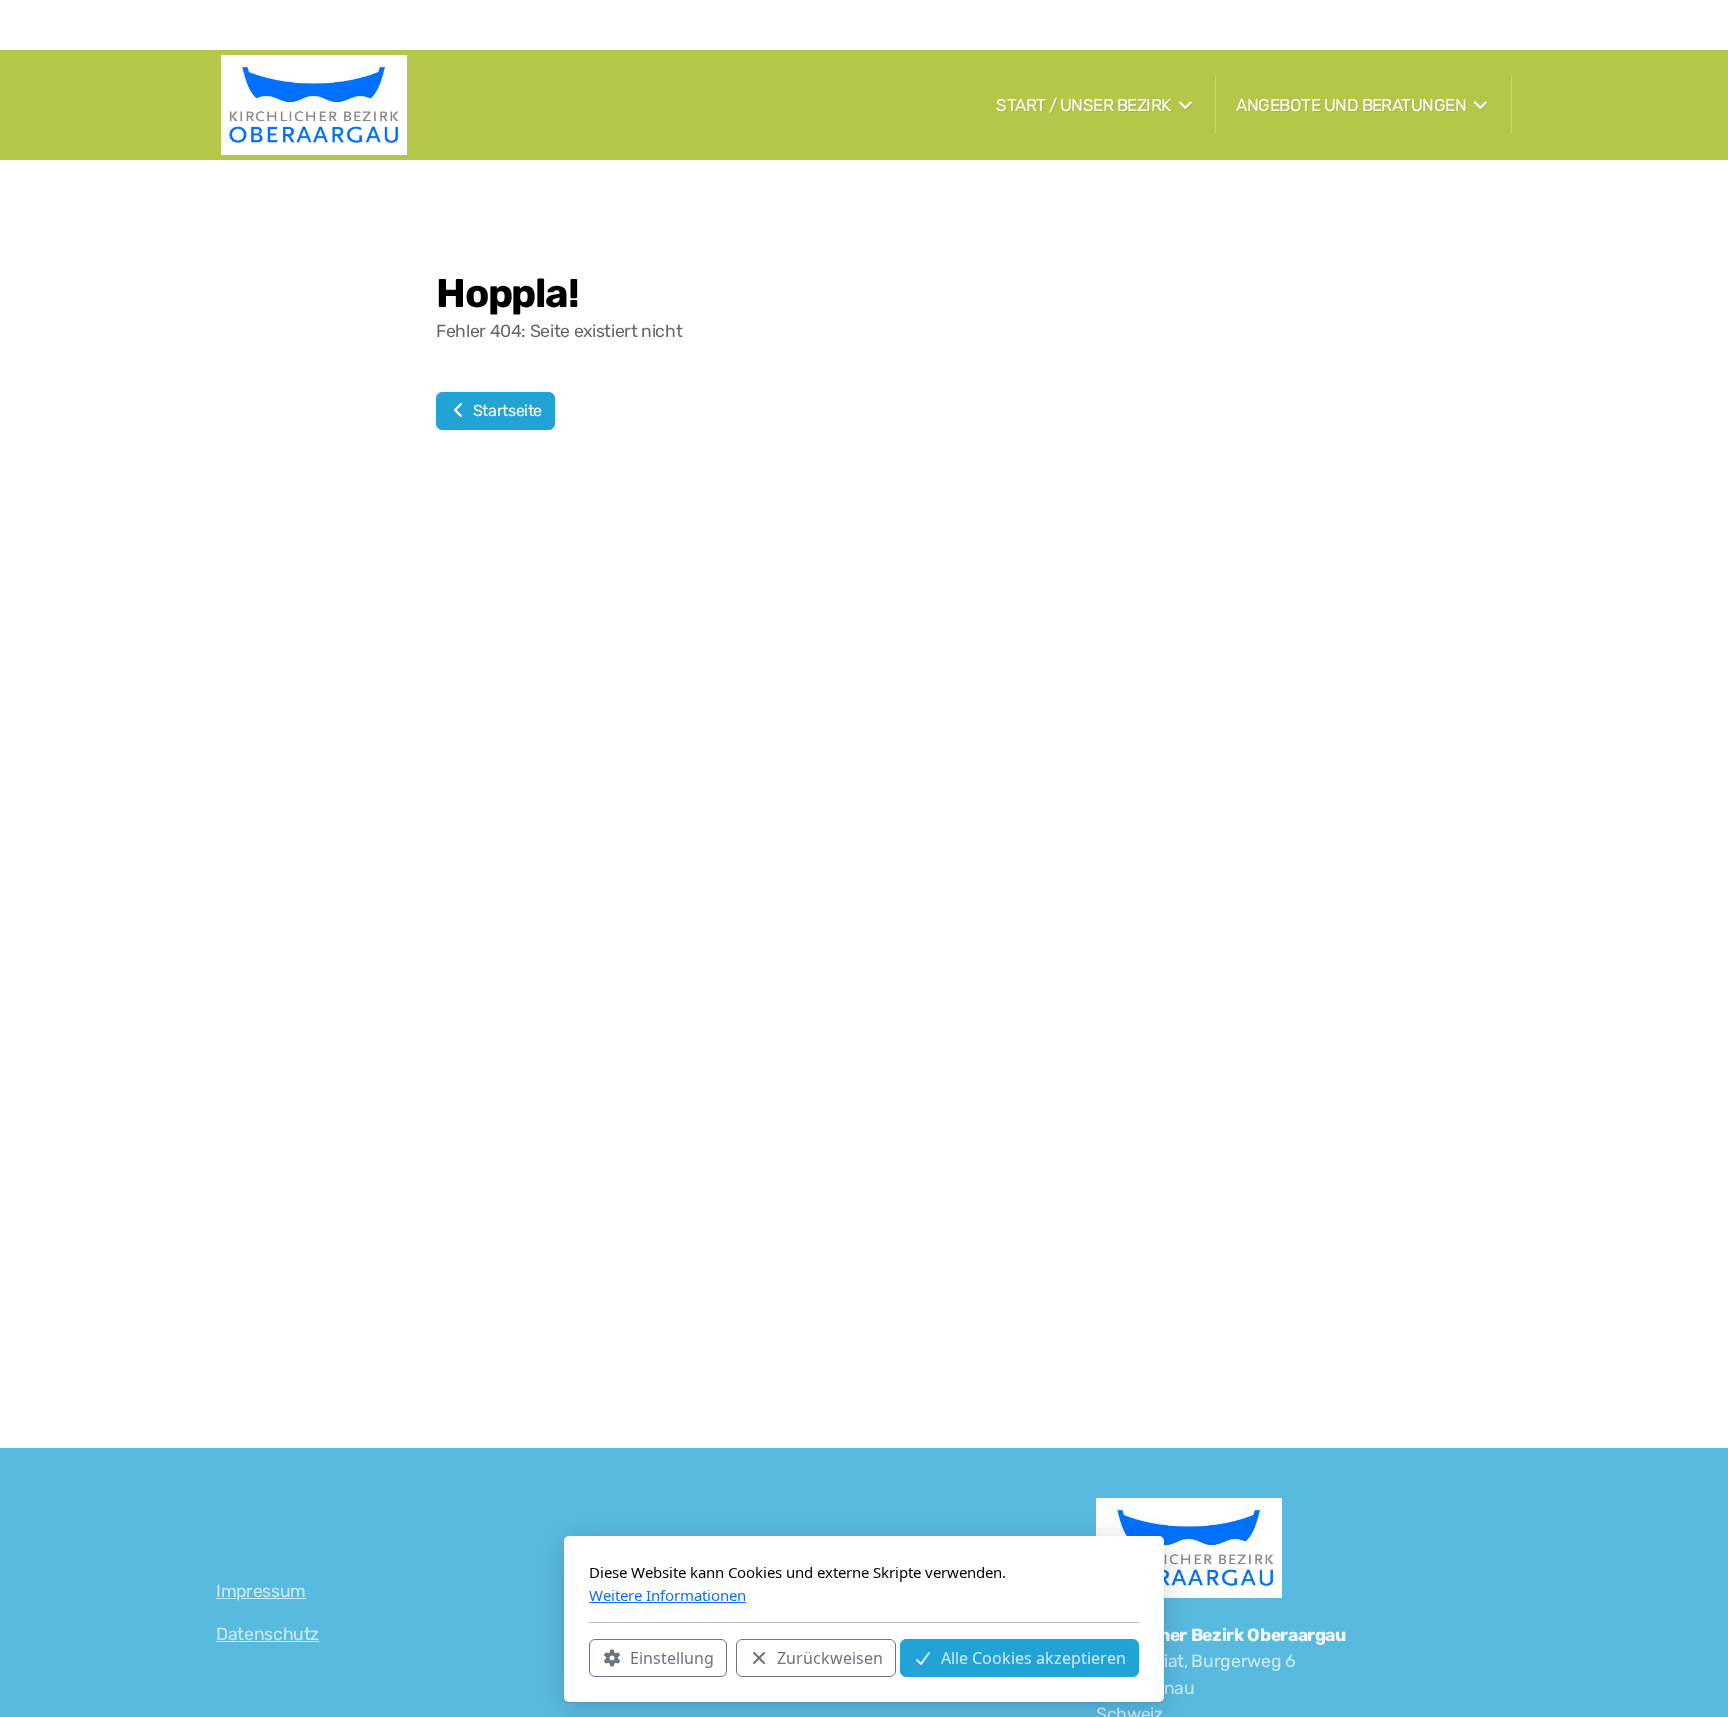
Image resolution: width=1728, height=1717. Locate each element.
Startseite (505, 410)
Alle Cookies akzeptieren (1033, 1658)
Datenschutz (267, 1634)
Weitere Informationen (667, 1595)
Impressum (261, 1591)
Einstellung (672, 1658)
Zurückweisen (830, 1658)
